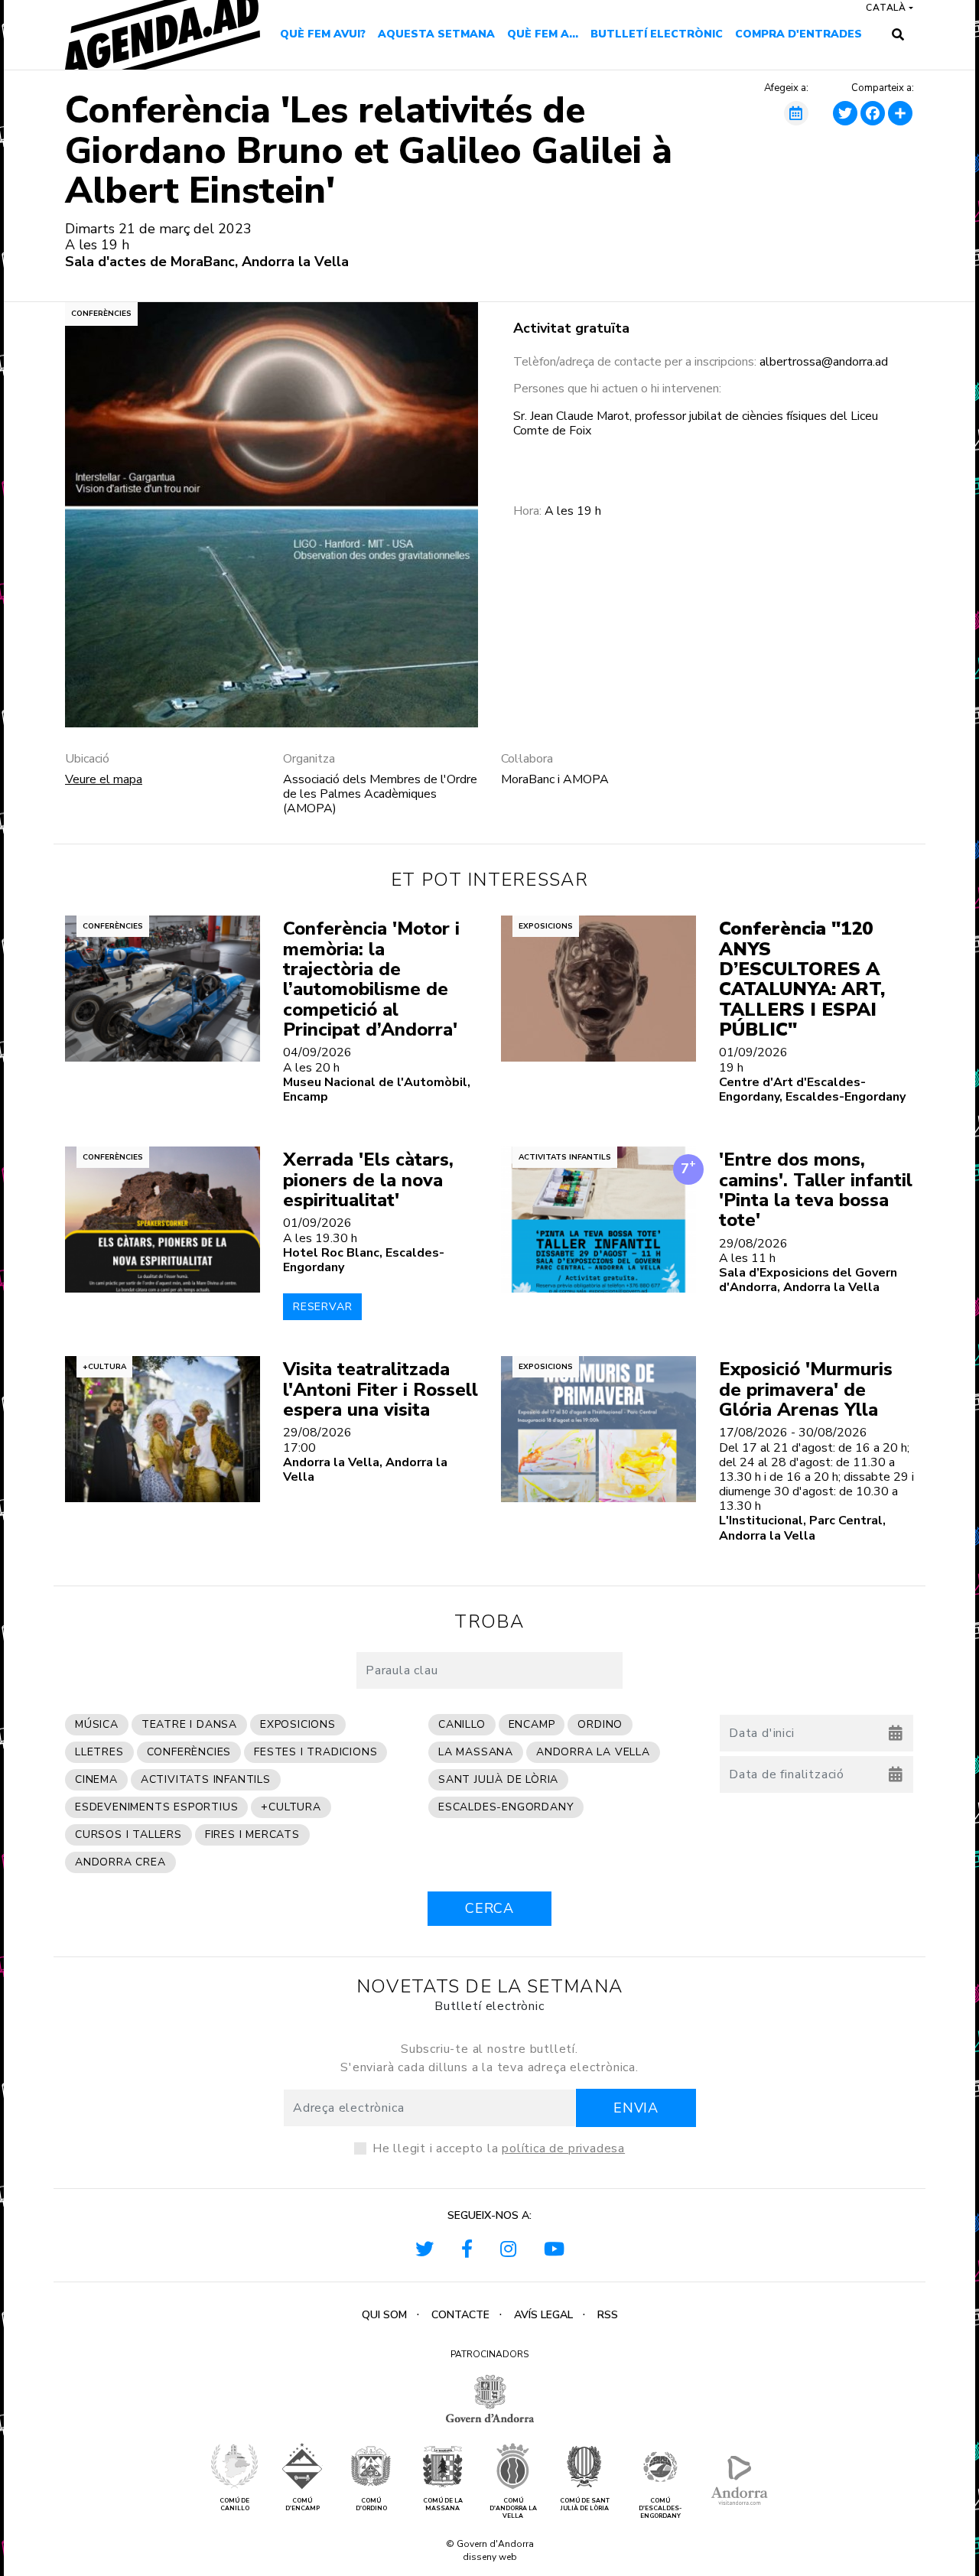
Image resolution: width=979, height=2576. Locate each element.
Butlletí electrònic (657, 34)
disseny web (490, 2557)
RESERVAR (322, 1307)
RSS (608, 2315)
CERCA (489, 1908)
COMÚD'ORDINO (371, 2504)
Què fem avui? (323, 34)
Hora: (527, 511)
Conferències (101, 314)
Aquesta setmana (436, 34)
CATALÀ (886, 8)
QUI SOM (384, 2315)
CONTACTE (460, 2315)
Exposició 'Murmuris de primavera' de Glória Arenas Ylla (806, 1389)
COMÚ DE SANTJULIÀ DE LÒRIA (585, 2504)
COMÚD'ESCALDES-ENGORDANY (660, 2508)
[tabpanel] (272, 515)
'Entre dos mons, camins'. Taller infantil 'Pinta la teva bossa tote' (816, 1190)
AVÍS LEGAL (543, 2315)
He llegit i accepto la (499, 2148)
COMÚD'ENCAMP (302, 2504)
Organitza (309, 759)
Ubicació (87, 759)
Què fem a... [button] (543, 34)
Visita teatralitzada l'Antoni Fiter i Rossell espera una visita (381, 1389)
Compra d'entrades (798, 34)
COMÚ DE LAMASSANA (443, 2504)
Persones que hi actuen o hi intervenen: (617, 389)
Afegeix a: (786, 89)
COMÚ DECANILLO (234, 2504)
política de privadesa (563, 2148)
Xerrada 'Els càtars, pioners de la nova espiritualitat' (368, 1180)
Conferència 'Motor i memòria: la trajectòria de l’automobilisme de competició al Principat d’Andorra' (371, 979)
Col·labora (527, 759)
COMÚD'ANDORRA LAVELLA (513, 2508)
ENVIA (636, 2108)
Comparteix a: (883, 89)
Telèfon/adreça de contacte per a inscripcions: (635, 362)
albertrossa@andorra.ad (825, 362)
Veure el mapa (104, 779)
